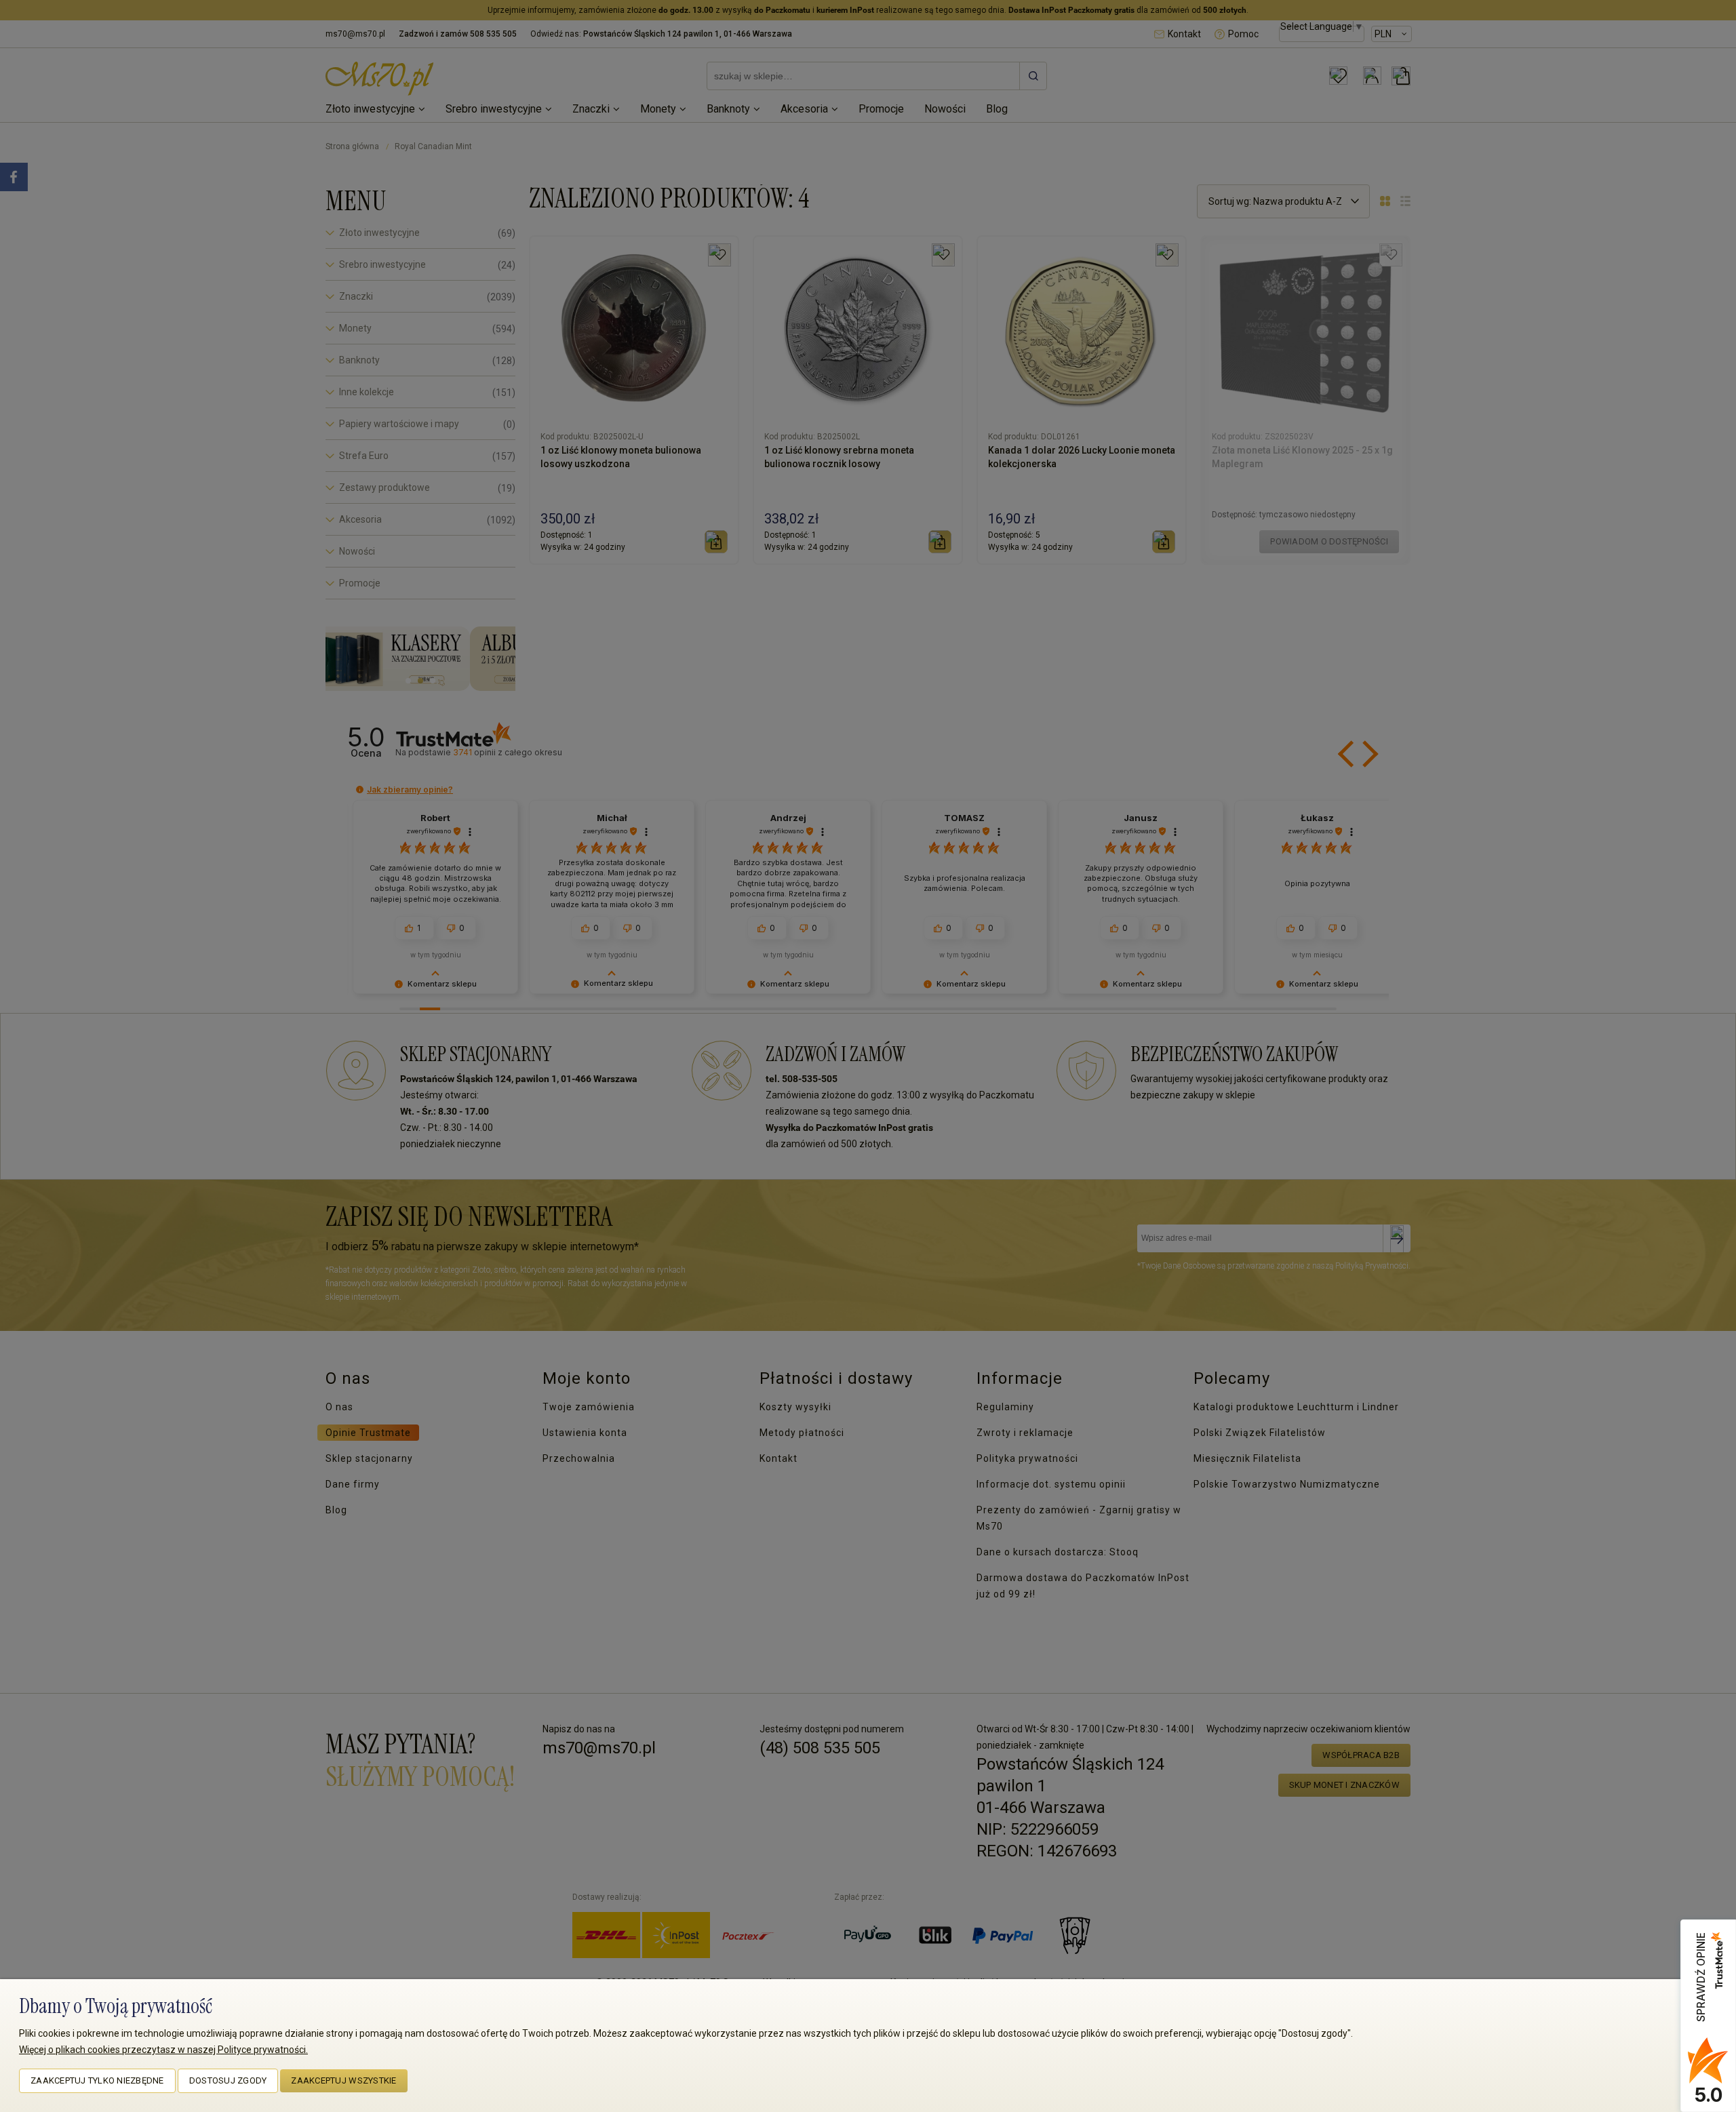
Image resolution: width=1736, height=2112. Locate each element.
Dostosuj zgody (228, 2080)
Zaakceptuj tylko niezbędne (97, 2080)
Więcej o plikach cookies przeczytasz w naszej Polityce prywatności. (163, 2050)
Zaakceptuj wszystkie (343, 2080)
